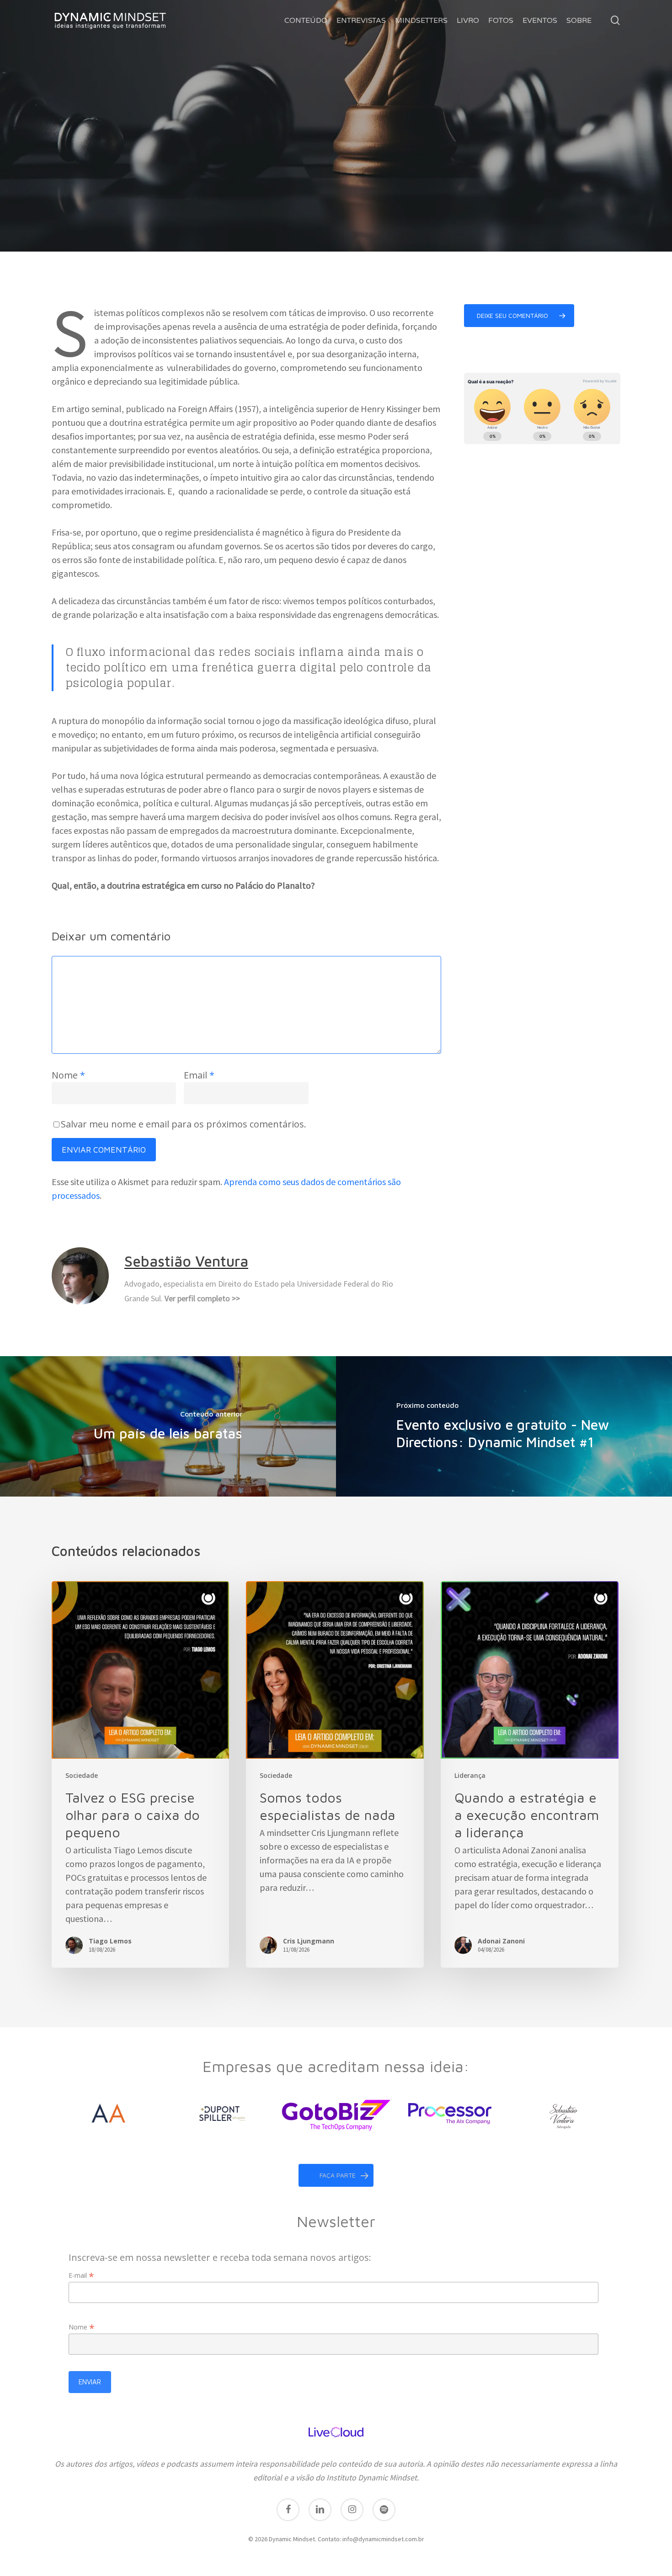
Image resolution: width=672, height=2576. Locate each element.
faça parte (338, 2175)
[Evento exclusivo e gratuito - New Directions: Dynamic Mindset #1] (504, 1426)
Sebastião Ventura (308, 250)
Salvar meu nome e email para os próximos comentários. (184, 1124)
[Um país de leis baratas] (168, 1426)
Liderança (308, 167)
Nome (68, 1075)
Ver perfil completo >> (202, 1298)
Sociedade (363, 167)
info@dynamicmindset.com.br (383, 2539)
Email (199, 1075)
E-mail (81, 2275)
